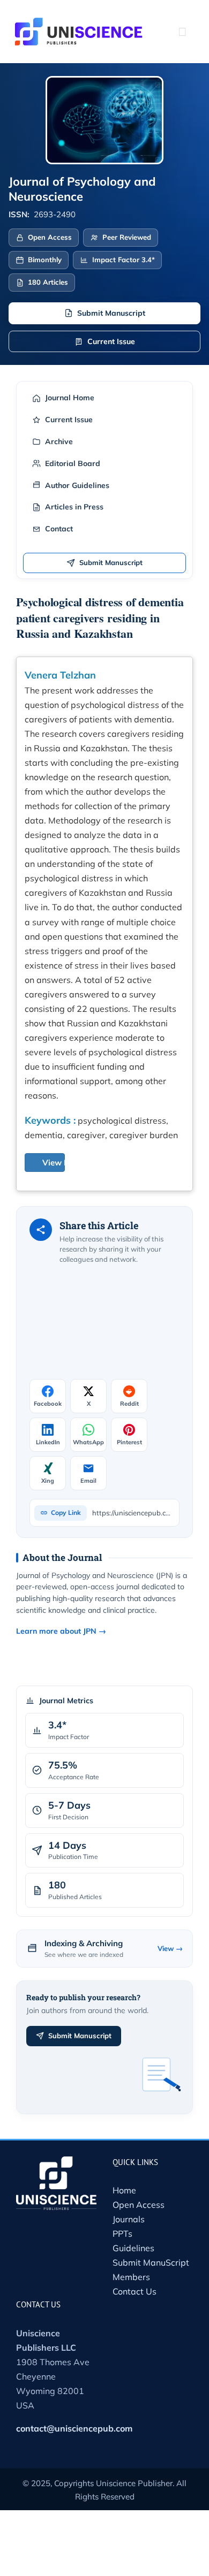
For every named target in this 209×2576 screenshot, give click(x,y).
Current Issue (111, 341)
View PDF (61, 1163)
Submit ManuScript (151, 2262)
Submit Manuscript (111, 313)
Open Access (139, 2205)
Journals (129, 2219)
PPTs (122, 2234)
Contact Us (135, 2291)
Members (131, 2277)
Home (124, 2190)
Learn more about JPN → (61, 1631)
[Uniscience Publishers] (79, 25)
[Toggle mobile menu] (182, 32)
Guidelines (133, 2248)
